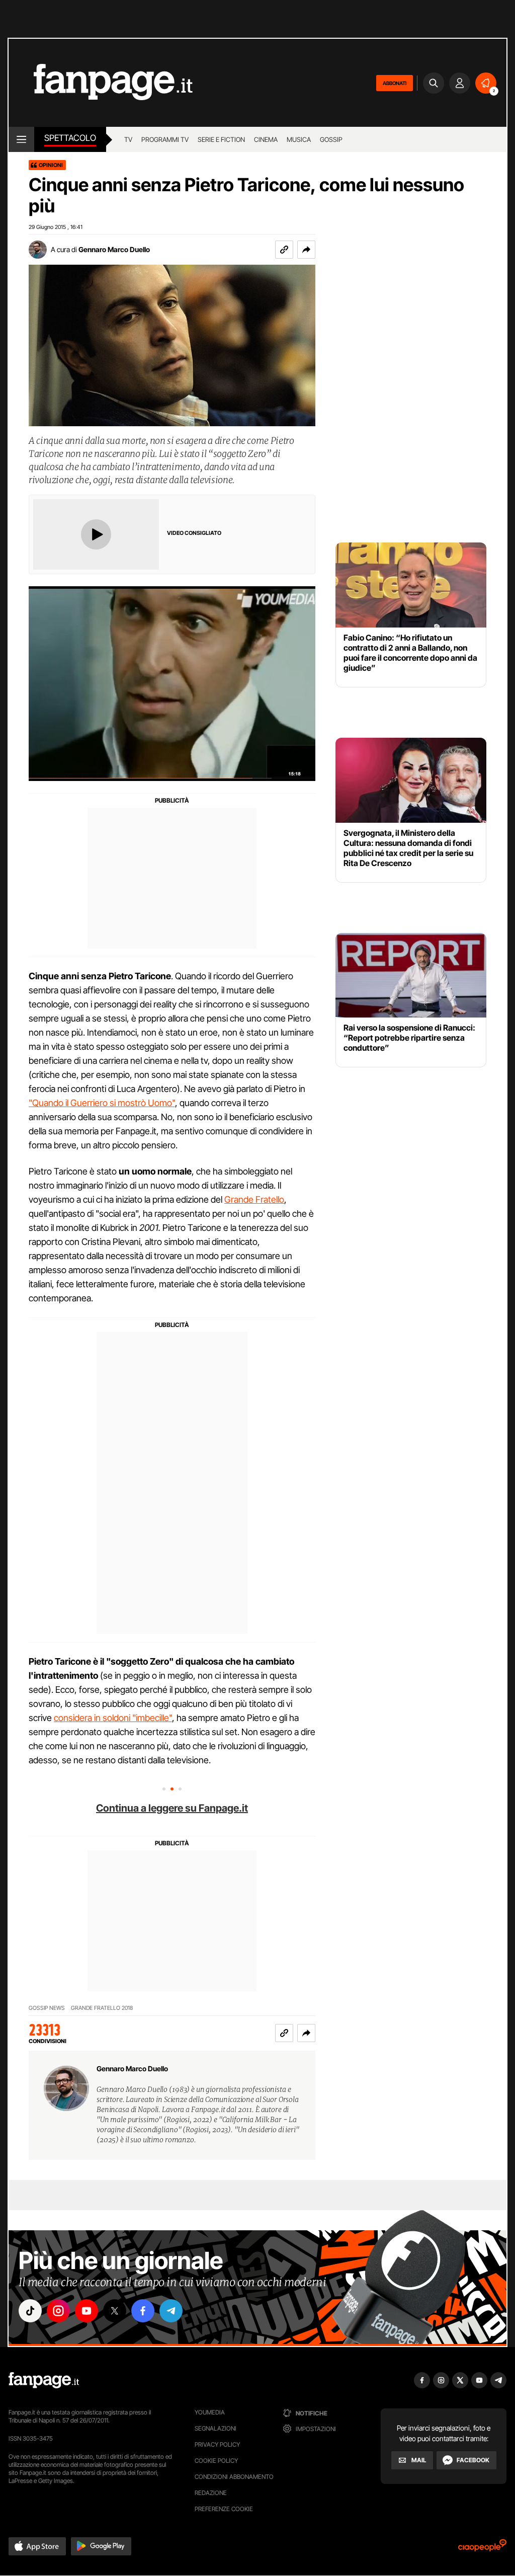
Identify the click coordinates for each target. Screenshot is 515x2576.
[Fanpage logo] (101, 83)
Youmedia (210, 2412)
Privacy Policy (217, 2444)
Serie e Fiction (221, 139)
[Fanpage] (44, 2380)
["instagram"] (58, 2311)
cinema (266, 139)
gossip (331, 139)
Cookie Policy (216, 2461)
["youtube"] (87, 2311)
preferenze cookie (224, 2509)
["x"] (115, 2311)
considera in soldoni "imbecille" (113, 1718)
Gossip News (47, 2008)
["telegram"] (171, 2311)
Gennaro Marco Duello (114, 249)
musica (299, 139)
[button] (306, 250)
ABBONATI (395, 83)
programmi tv (165, 139)
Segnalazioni (216, 2428)
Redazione (211, 2493)
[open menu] (21, 139)
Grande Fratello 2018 (102, 2008)
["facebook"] (143, 2311)
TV (128, 139)
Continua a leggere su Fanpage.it (172, 1808)
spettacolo (70, 138)
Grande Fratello (254, 1199)
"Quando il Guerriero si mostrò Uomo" (102, 1103)
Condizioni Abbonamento (234, 2477)
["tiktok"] (30, 2311)
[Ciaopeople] (482, 2549)
